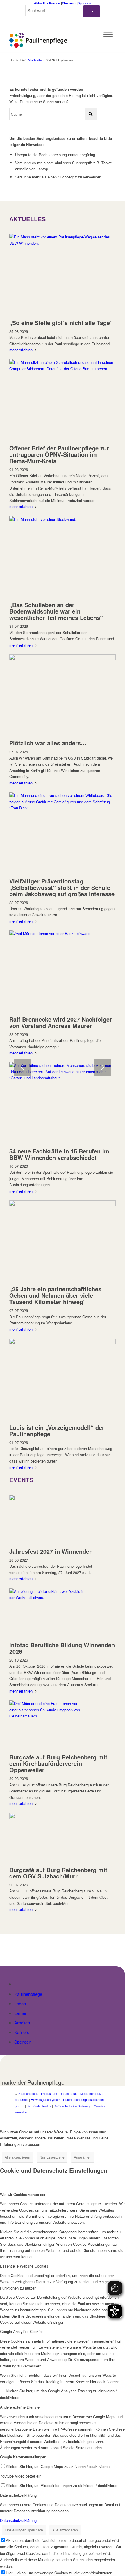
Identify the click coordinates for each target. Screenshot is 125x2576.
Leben (20, 2003)
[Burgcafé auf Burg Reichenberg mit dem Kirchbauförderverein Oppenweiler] (47, 1716)
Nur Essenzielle (52, 2157)
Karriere (55, 3)
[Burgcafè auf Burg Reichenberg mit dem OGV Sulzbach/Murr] (47, 1817)
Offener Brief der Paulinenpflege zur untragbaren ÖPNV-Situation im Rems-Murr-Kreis (59, 454)
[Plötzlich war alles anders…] (63, 659)
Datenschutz (69, 2093)
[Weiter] (103, 1067)
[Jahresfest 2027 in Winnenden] (47, 1499)
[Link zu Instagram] (97, 2118)
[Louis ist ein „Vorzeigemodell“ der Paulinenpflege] (63, 1343)
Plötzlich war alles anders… (48, 743)
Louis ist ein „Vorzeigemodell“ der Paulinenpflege (57, 1431)
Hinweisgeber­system (46, 2099)
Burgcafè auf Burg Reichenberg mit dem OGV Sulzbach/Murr (58, 1873)
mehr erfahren (21, 350)
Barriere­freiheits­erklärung (72, 2106)
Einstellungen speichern (24, 2530)
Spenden (84, 3)
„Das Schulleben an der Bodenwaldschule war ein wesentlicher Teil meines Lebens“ (56, 611)
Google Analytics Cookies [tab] (22, 2331)
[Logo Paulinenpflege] (52, 40)
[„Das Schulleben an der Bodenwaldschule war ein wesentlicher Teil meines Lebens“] (63, 519)
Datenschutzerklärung (18, 2520)
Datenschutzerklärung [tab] (18, 2495)
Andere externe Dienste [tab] (20, 2407)
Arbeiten (22, 2023)
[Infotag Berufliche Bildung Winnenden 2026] (47, 1597)
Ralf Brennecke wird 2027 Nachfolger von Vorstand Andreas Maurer (61, 1022)
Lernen (21, 2013)
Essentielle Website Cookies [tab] (24, 2266)
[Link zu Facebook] (89, 2118)
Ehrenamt (69, 3)
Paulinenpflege (28, 1994)
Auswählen (83, 2157)
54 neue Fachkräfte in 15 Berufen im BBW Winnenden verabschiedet (59, 1154)
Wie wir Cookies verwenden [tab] (23, 2194)
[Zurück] (22, 1067)
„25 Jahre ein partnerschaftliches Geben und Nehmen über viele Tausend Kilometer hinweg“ (55, 1295)
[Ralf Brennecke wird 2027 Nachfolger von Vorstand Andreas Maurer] (63, 933)
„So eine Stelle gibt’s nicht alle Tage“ (61, 323)
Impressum (49, 2093)
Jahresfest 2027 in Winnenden (51, 1551)
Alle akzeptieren (17, 2157)
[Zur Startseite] (18, 1984)
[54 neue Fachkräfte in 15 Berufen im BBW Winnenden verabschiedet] (63, 1078)
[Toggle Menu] (108, 34)
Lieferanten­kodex (39, 2106)
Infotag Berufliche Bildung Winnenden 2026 (62, 1648)
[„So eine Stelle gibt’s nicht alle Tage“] (63, 243)
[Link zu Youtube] (106, 2118)
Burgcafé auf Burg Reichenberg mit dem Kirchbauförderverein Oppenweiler (58, 1763)
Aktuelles (41, 3)
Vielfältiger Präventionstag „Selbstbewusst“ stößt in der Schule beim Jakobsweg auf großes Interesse (62, 887)
